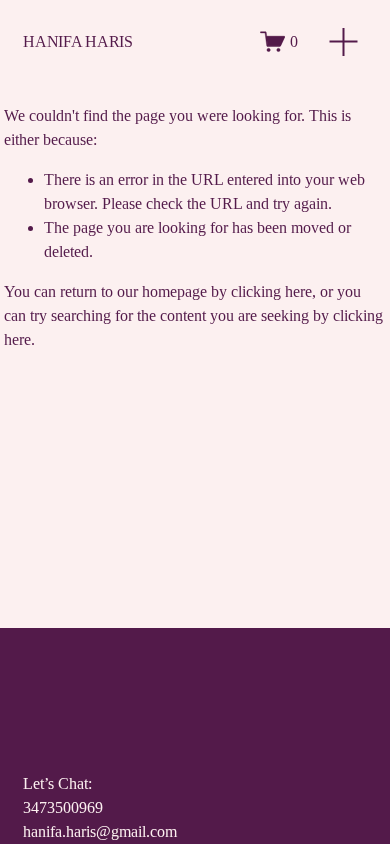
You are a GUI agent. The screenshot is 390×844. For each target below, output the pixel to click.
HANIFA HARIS (77, 41)
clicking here (271, 291)
